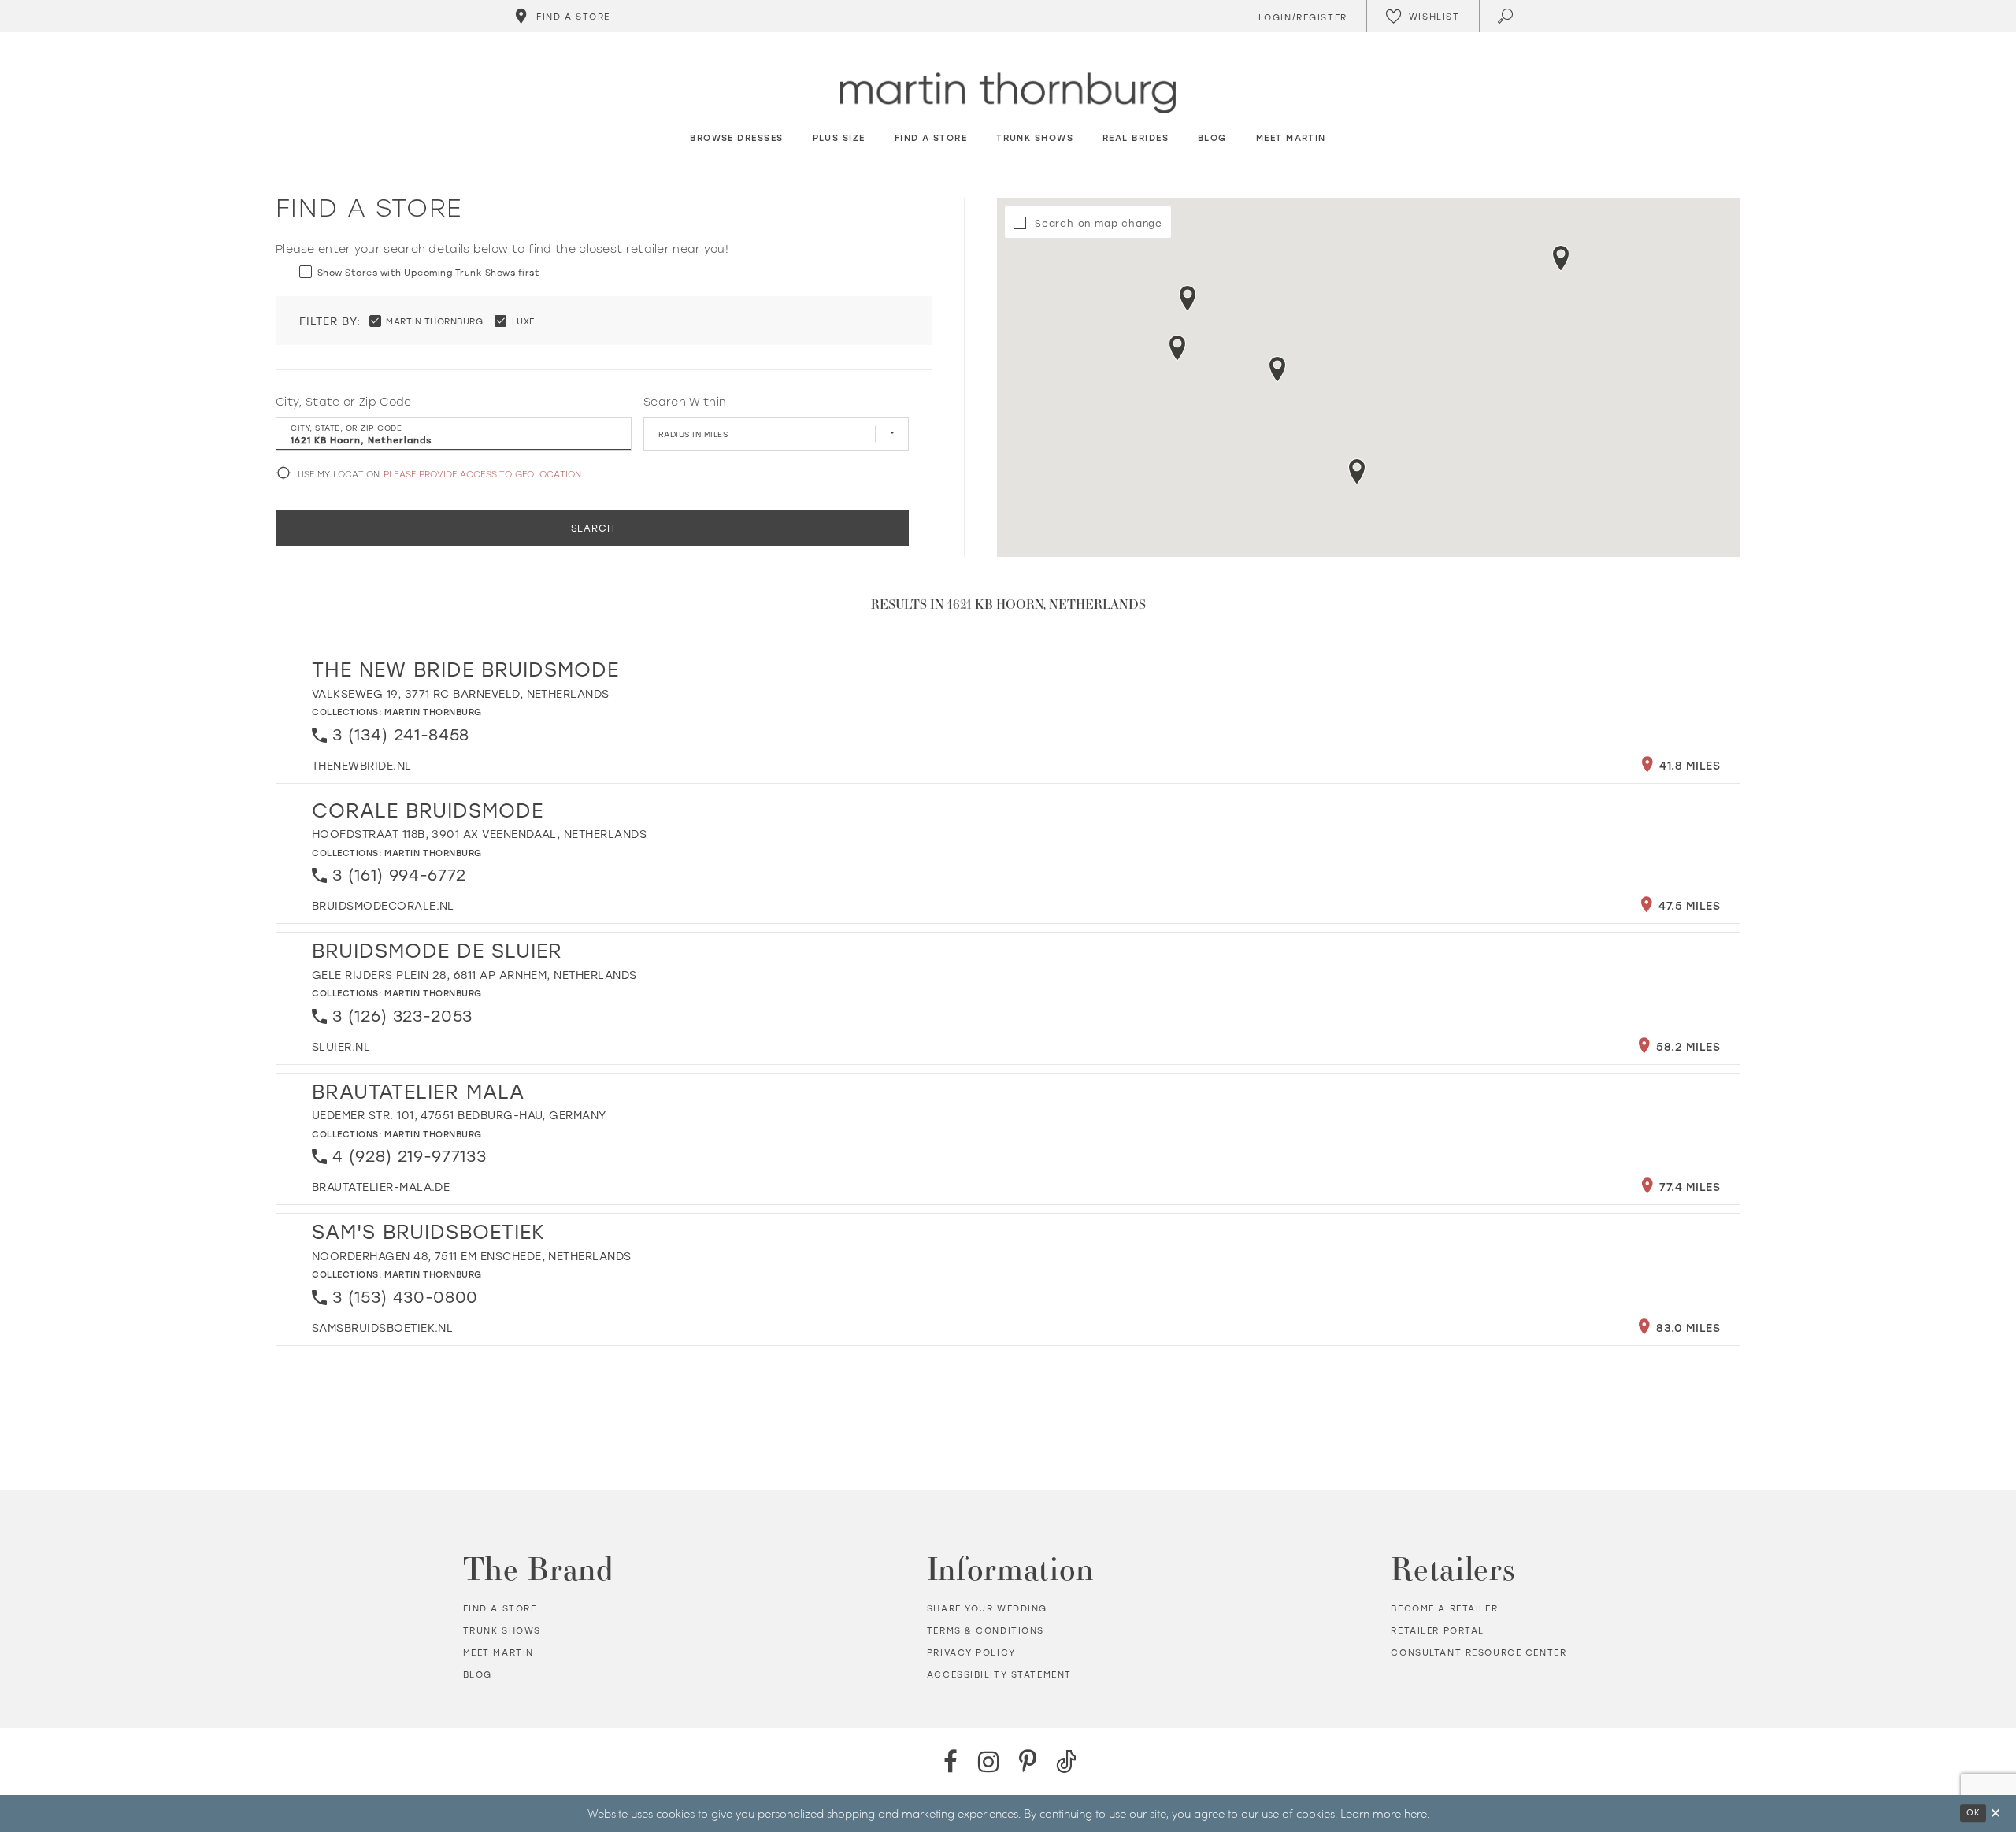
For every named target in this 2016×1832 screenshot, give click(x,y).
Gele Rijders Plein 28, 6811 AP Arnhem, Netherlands (474, 975)
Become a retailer (1444, 1608)
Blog (478, 1674)
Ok (1973, 1812)
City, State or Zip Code (344, 402)
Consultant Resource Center (1479, 1652)
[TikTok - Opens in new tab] (1066, 1762)
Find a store (500, 1608)
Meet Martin (498, 1652)
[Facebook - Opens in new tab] (950, 1762)
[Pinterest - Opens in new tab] (1027, 1762)
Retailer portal (1438, 1630)
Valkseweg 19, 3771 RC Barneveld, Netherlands (461, 693)
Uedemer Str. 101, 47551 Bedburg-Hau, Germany (459, 1115)
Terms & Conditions (986, 1630)
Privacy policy (971, 1652)
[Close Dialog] (1996, 1813)
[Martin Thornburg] (1008, 93)
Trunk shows (502, 1630)
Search (593, 528)
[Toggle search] (1507, 16)
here (1416, 1813)
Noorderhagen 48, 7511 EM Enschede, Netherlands (472, 1256)
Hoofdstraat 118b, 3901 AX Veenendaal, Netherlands (479, 834)
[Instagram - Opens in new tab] (989, 1762)
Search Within (685, 402)
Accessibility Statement (999, 1674)
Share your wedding (987, 1608)
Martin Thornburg (433, 712)
